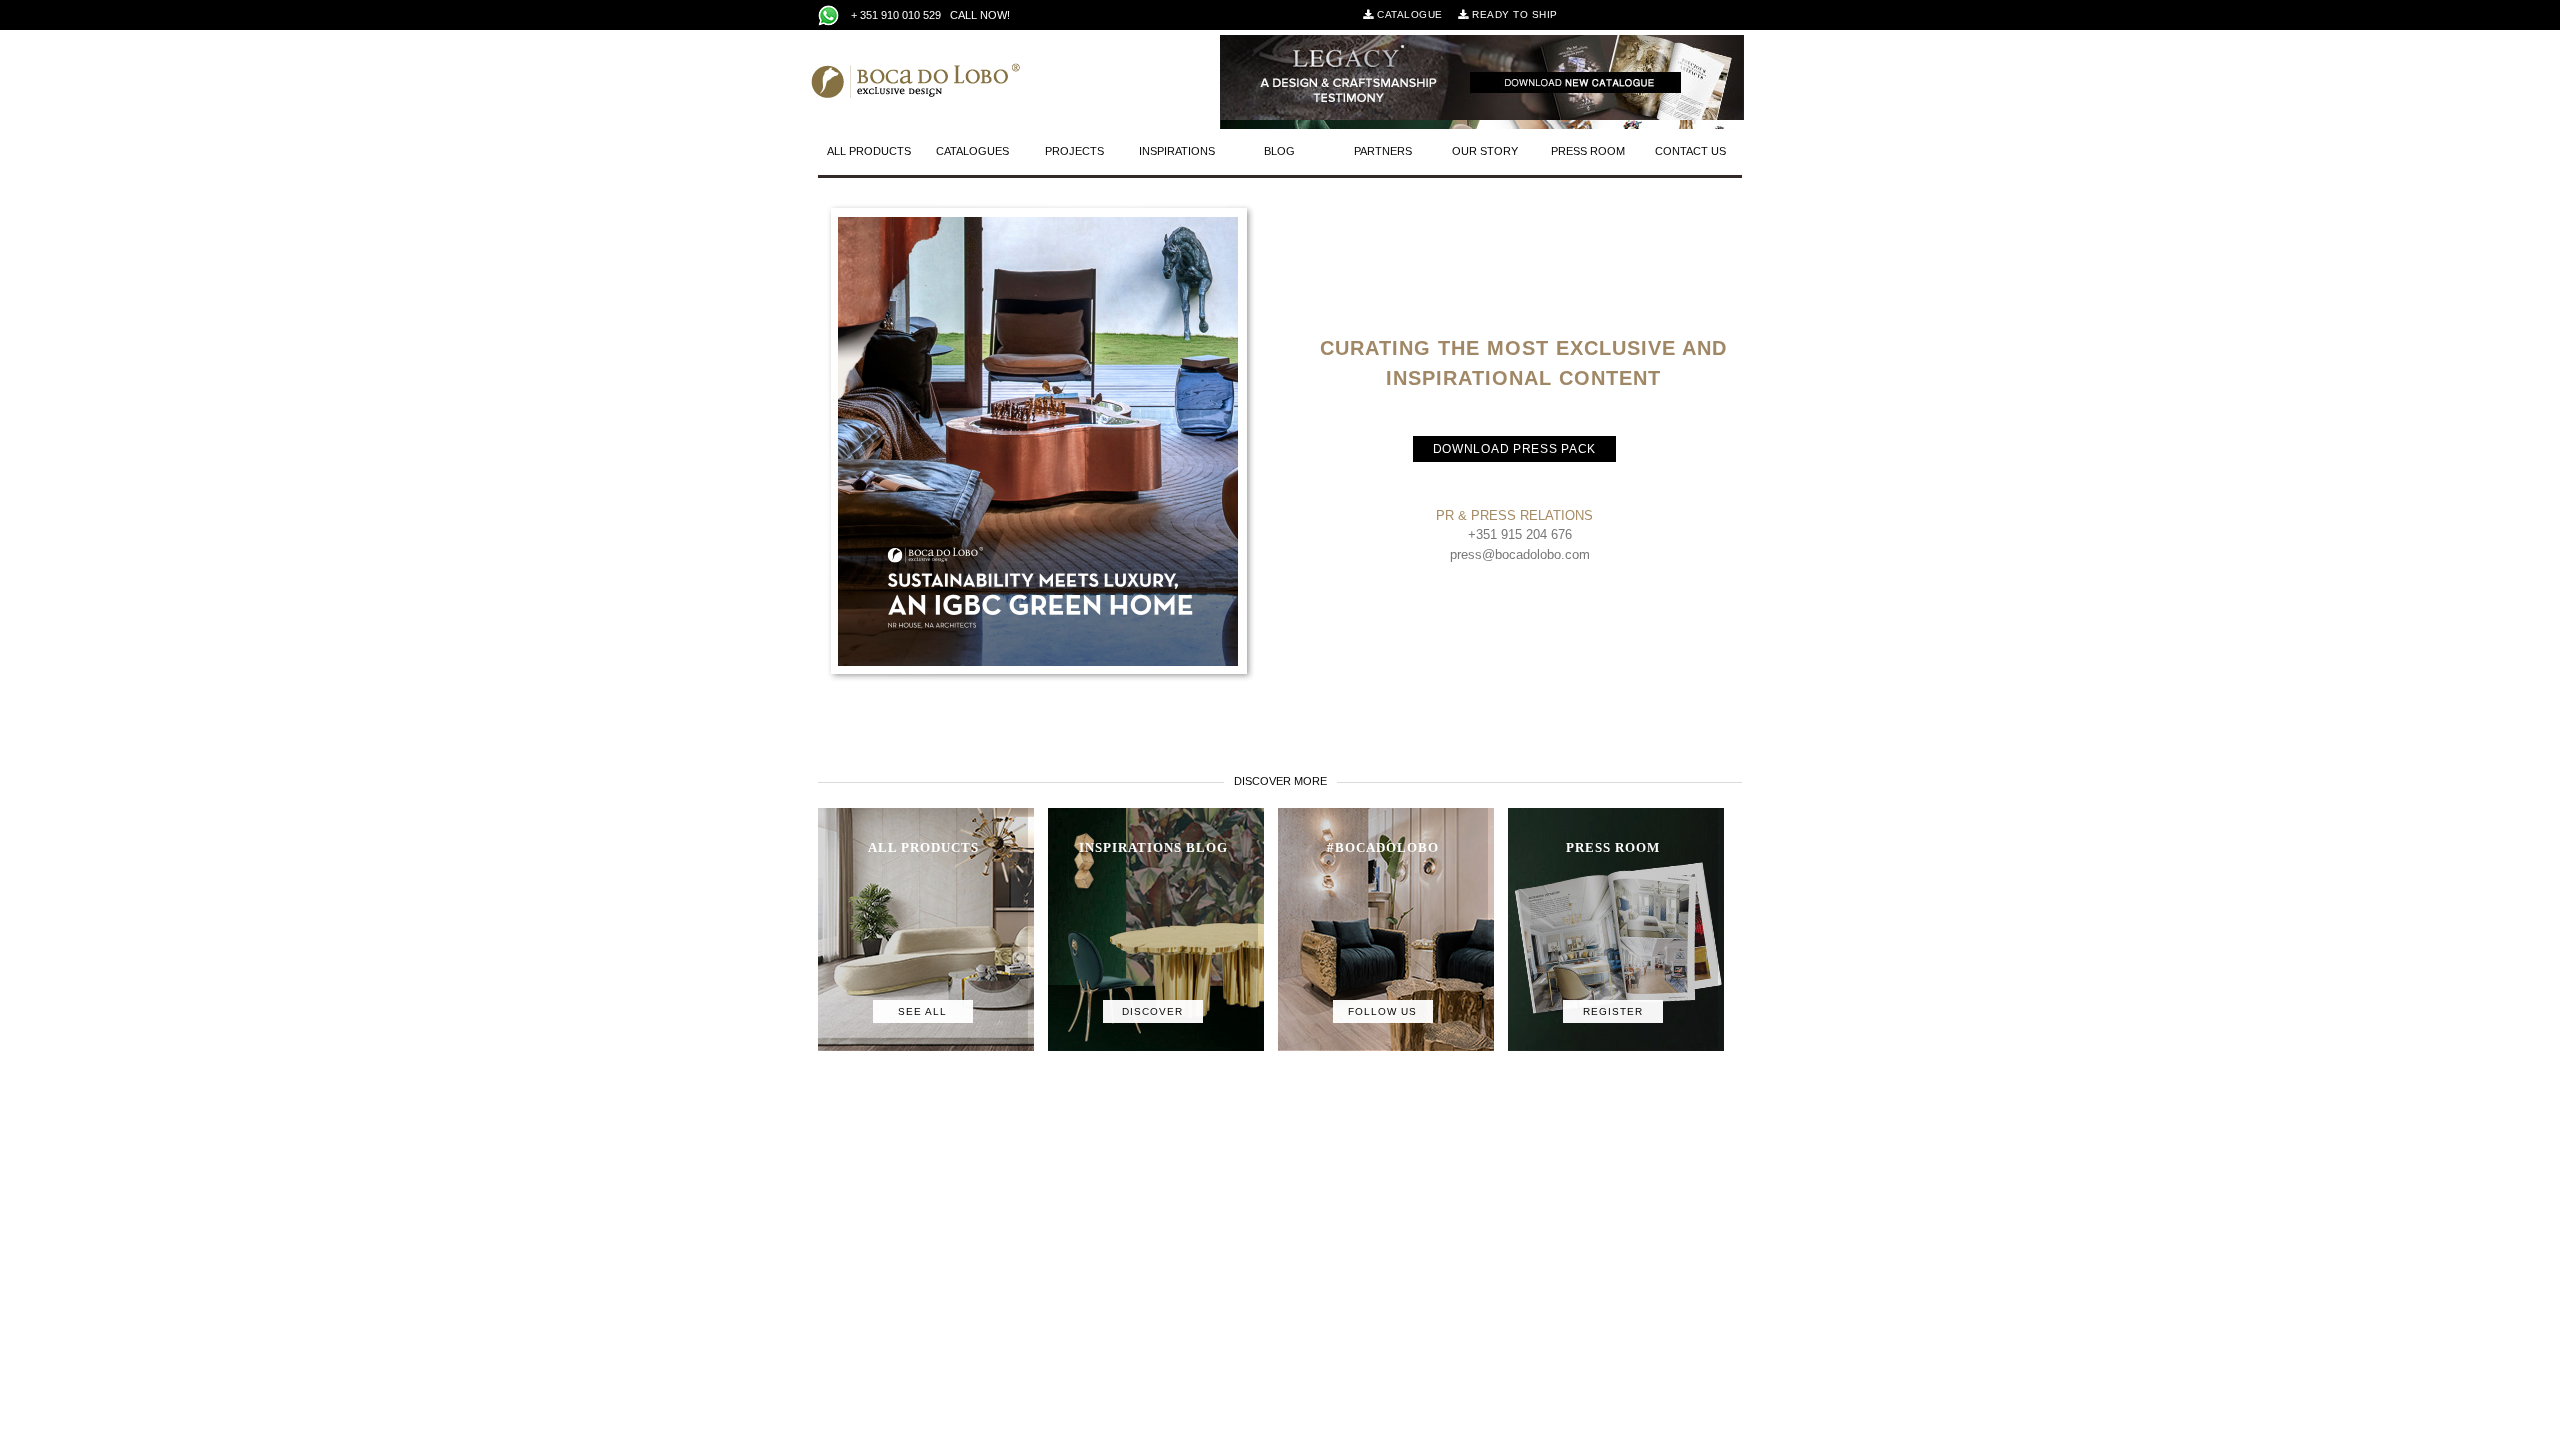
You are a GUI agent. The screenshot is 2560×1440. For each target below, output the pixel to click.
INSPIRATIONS (1177, 151)
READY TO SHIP (1513, 14)
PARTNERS (1383, 151)
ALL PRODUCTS (869, 151)
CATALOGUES (972, 151)
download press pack (1514, 449)
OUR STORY (1485, 151)
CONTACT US (1690, 151)
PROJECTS (1074, 151)
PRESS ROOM (1588, 151)
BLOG (1279, 151)
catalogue (1408, 14)
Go (964, 46)
